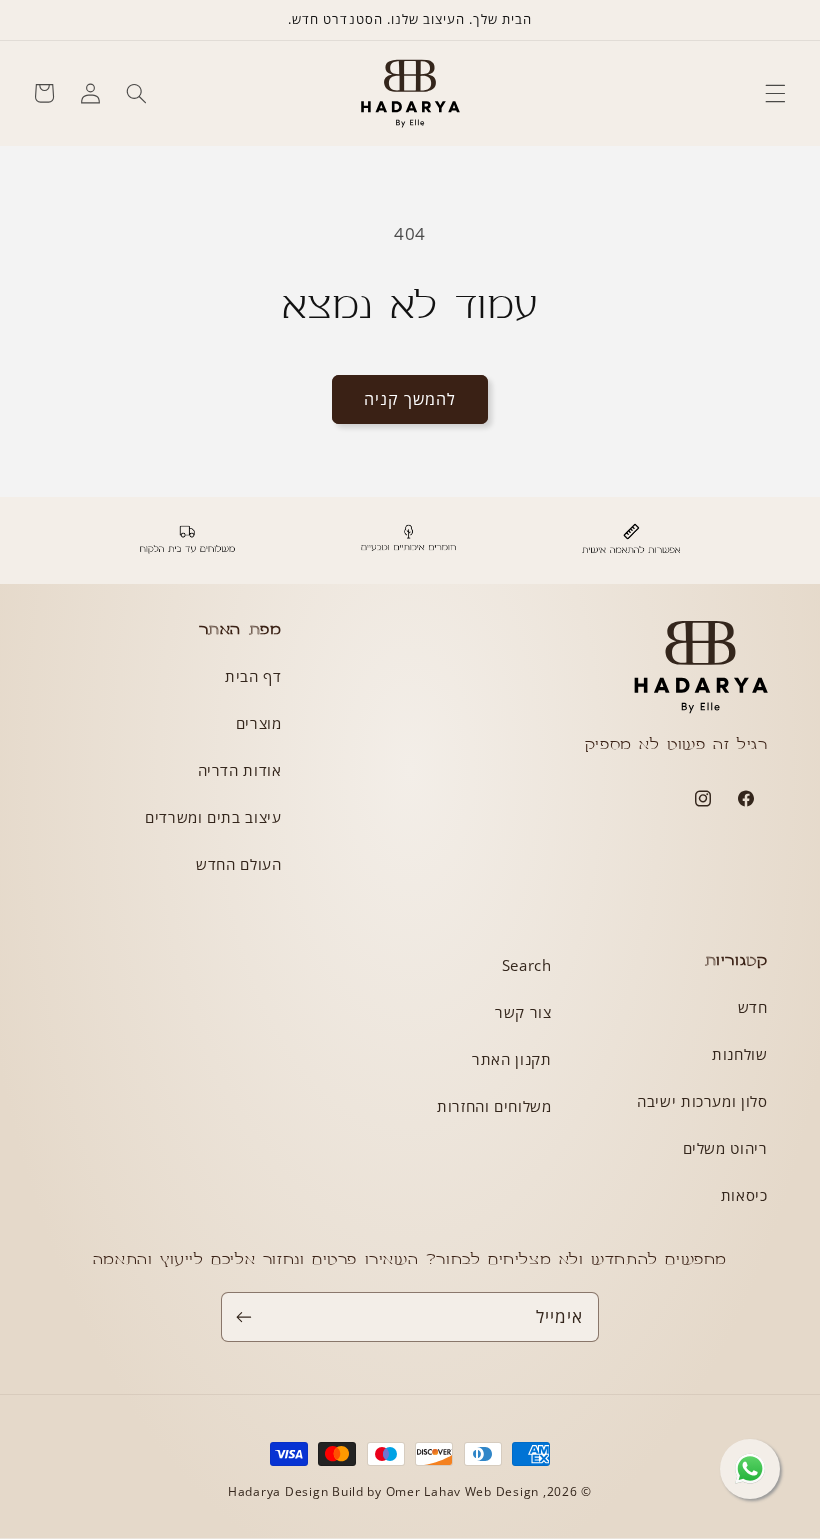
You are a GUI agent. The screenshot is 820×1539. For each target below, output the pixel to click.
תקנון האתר (511, 1059)
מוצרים (259, 723)
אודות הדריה (240, 770)
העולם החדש (238, 864)
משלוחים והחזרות (494, 1106)
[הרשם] (244, 1316)
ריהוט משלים (725, 1148)
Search (527, 965)
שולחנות (739, 1054)
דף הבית (253, 676)
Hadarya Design (280, 1491)
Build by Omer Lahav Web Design (435, 1491)
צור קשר (523, 1012)
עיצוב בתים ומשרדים (213, 817)
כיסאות (744, 1195)
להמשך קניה (410, 399)
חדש (753, 1007)
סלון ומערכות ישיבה (702, 1101)
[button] (776, 93)
